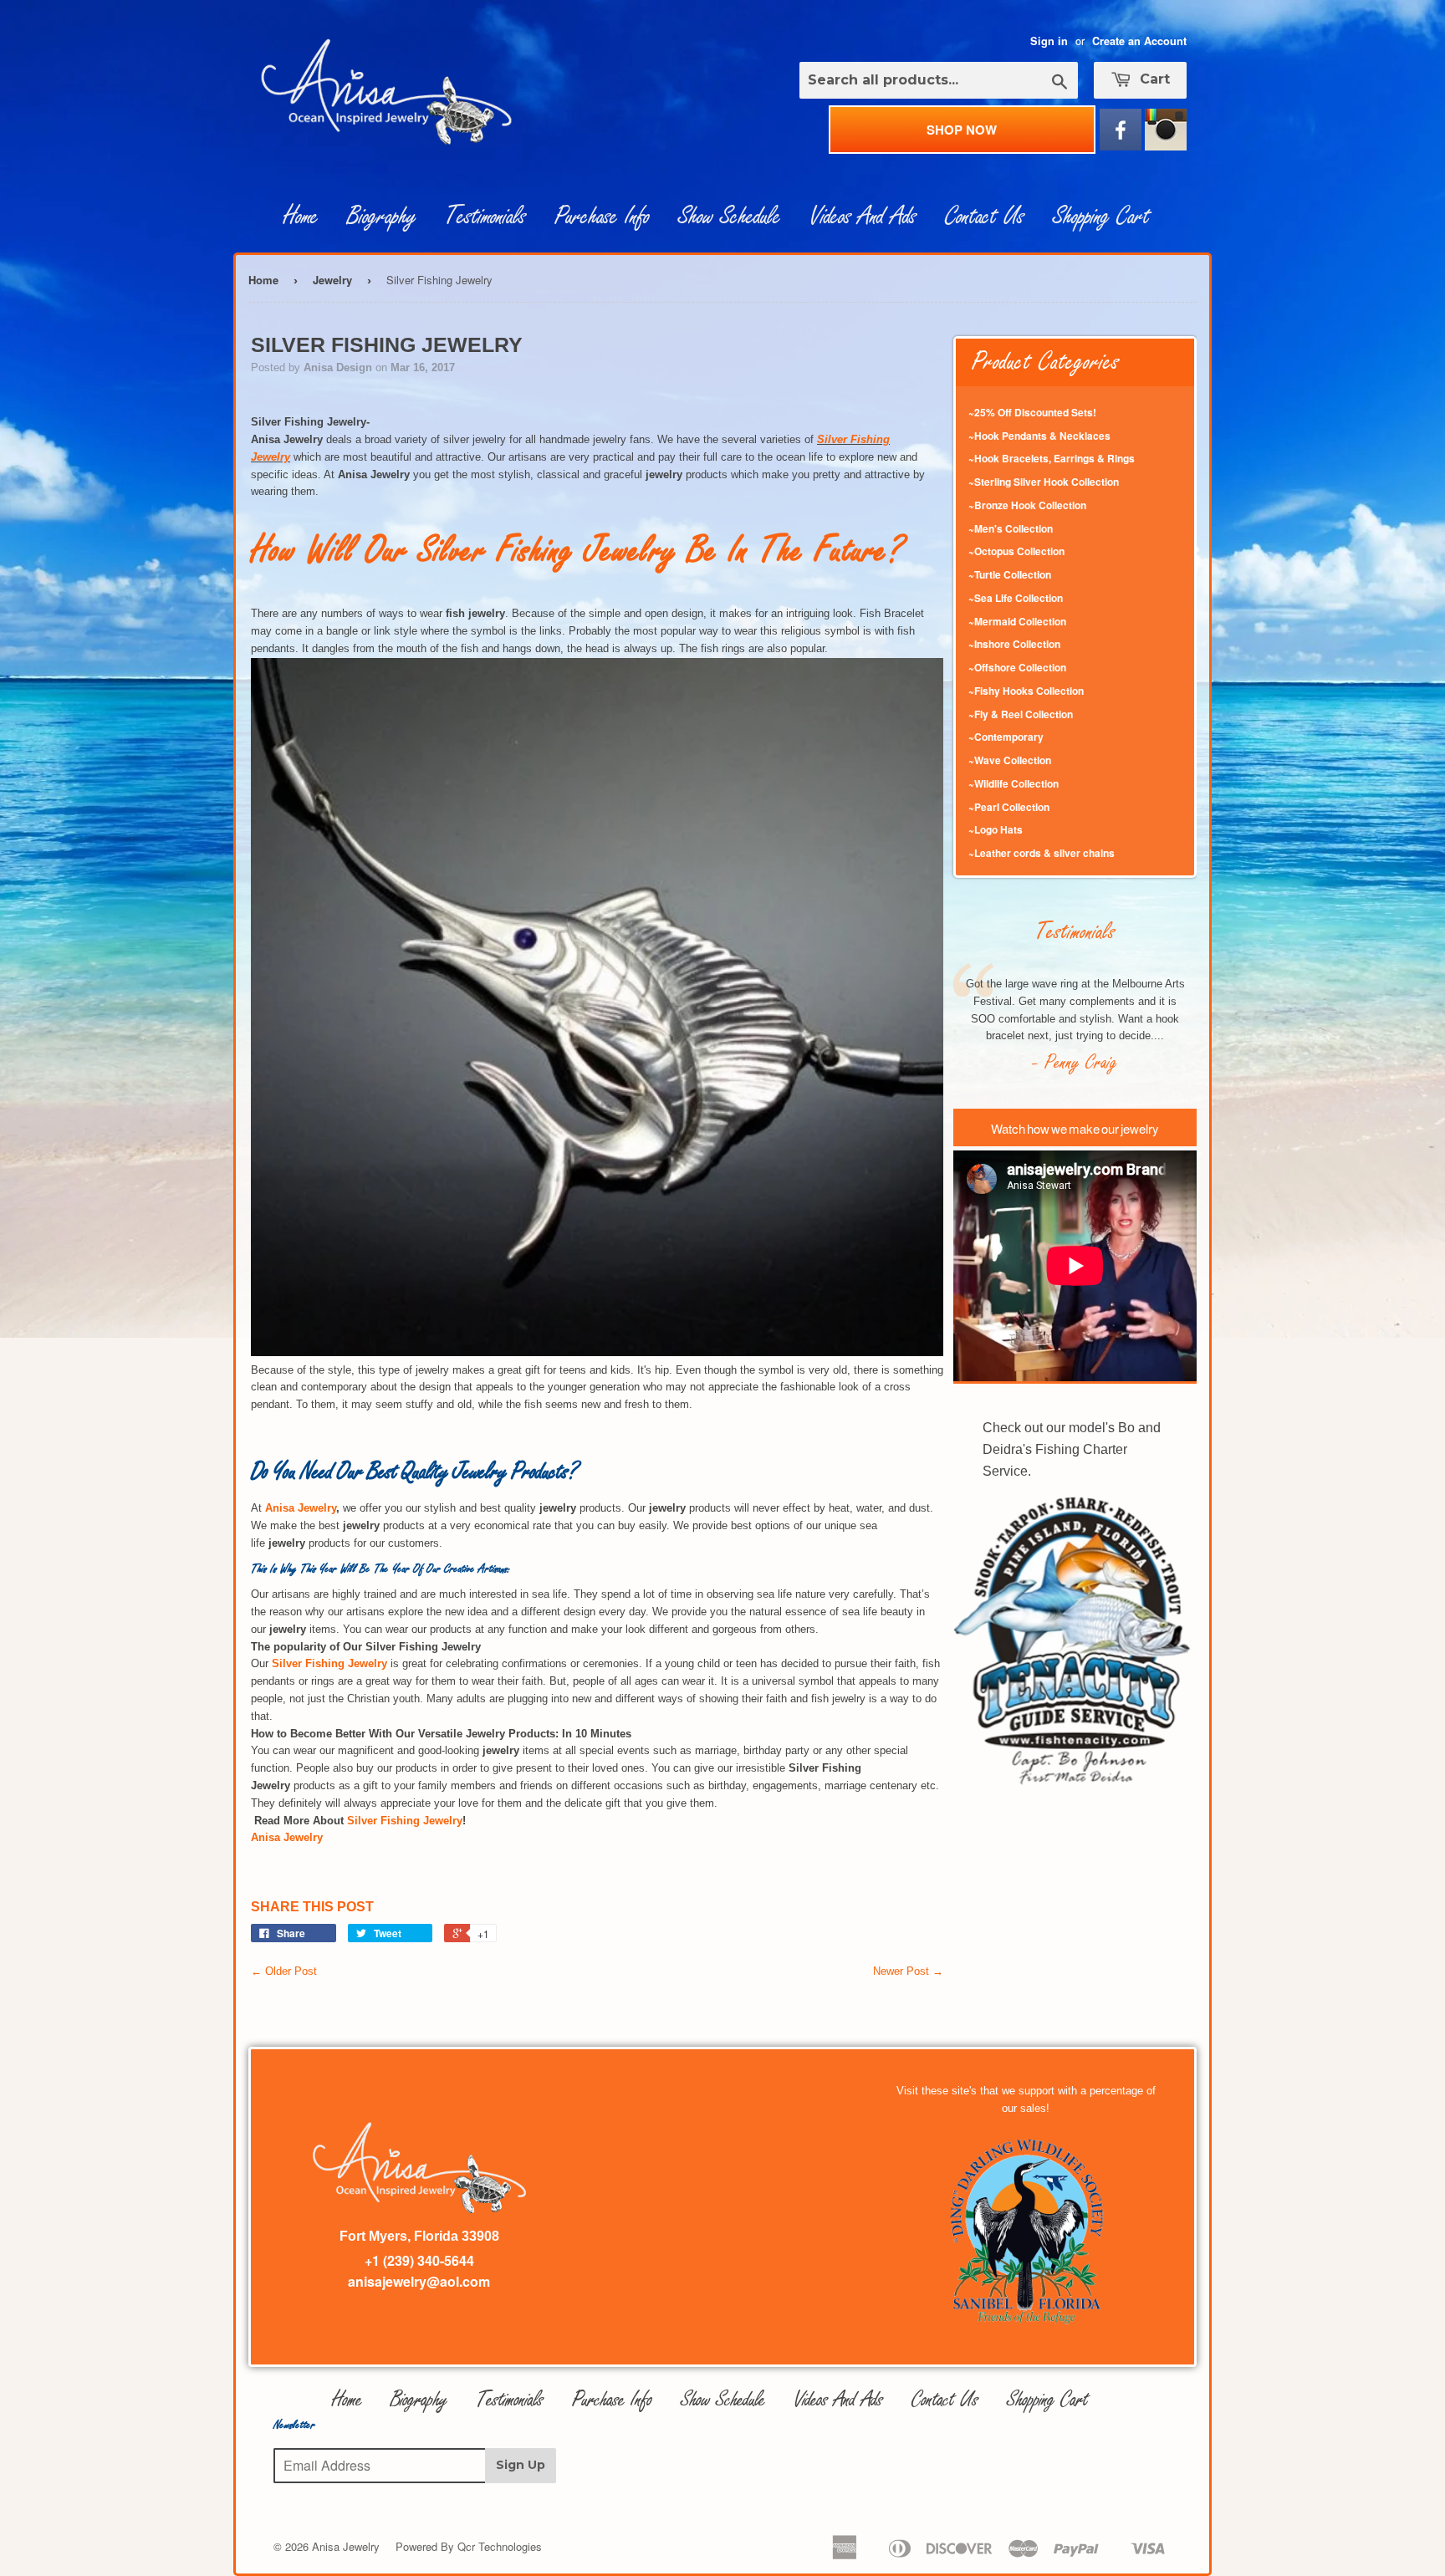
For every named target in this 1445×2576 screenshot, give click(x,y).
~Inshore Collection (1014, 644)
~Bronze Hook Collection (1027, 505)
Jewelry (332, 280)
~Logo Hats (996, 829)
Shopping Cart (1101, 217)
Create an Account (1139, 41)
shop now (962, 130)
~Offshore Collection (1017, 667)
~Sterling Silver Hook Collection (1044, 482)
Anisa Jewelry (301, 1508)
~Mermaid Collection (1017, 621)
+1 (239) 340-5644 (419, 2260)
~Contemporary (1006, 737)
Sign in (1049, 41)
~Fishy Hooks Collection (1026, 691)
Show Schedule (730, 217)
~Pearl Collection (1009, 807)
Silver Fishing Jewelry (405, 1821)
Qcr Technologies (500, 2546)
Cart (1153, 79)
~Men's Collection (1011, 528)
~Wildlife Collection (1014, 783)
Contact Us (985, 217)
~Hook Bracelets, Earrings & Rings (1052, 458)
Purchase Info (602, 217)
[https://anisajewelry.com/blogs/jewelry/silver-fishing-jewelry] (597, 1352)
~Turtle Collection (1010, 574)
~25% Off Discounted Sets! (1032, 412)
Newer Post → (908, 1971)
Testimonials (485, 217)
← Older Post (284, 1971)
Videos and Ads (863, 217)
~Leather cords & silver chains (1042, 853)
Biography (382, 217)
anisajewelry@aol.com (419, 2281)
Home (301, 217)
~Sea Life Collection (1016, 598)
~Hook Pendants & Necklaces (1039, 436)
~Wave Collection (1010, 760)
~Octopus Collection (1016, 551)
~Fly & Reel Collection (1021, 714)
